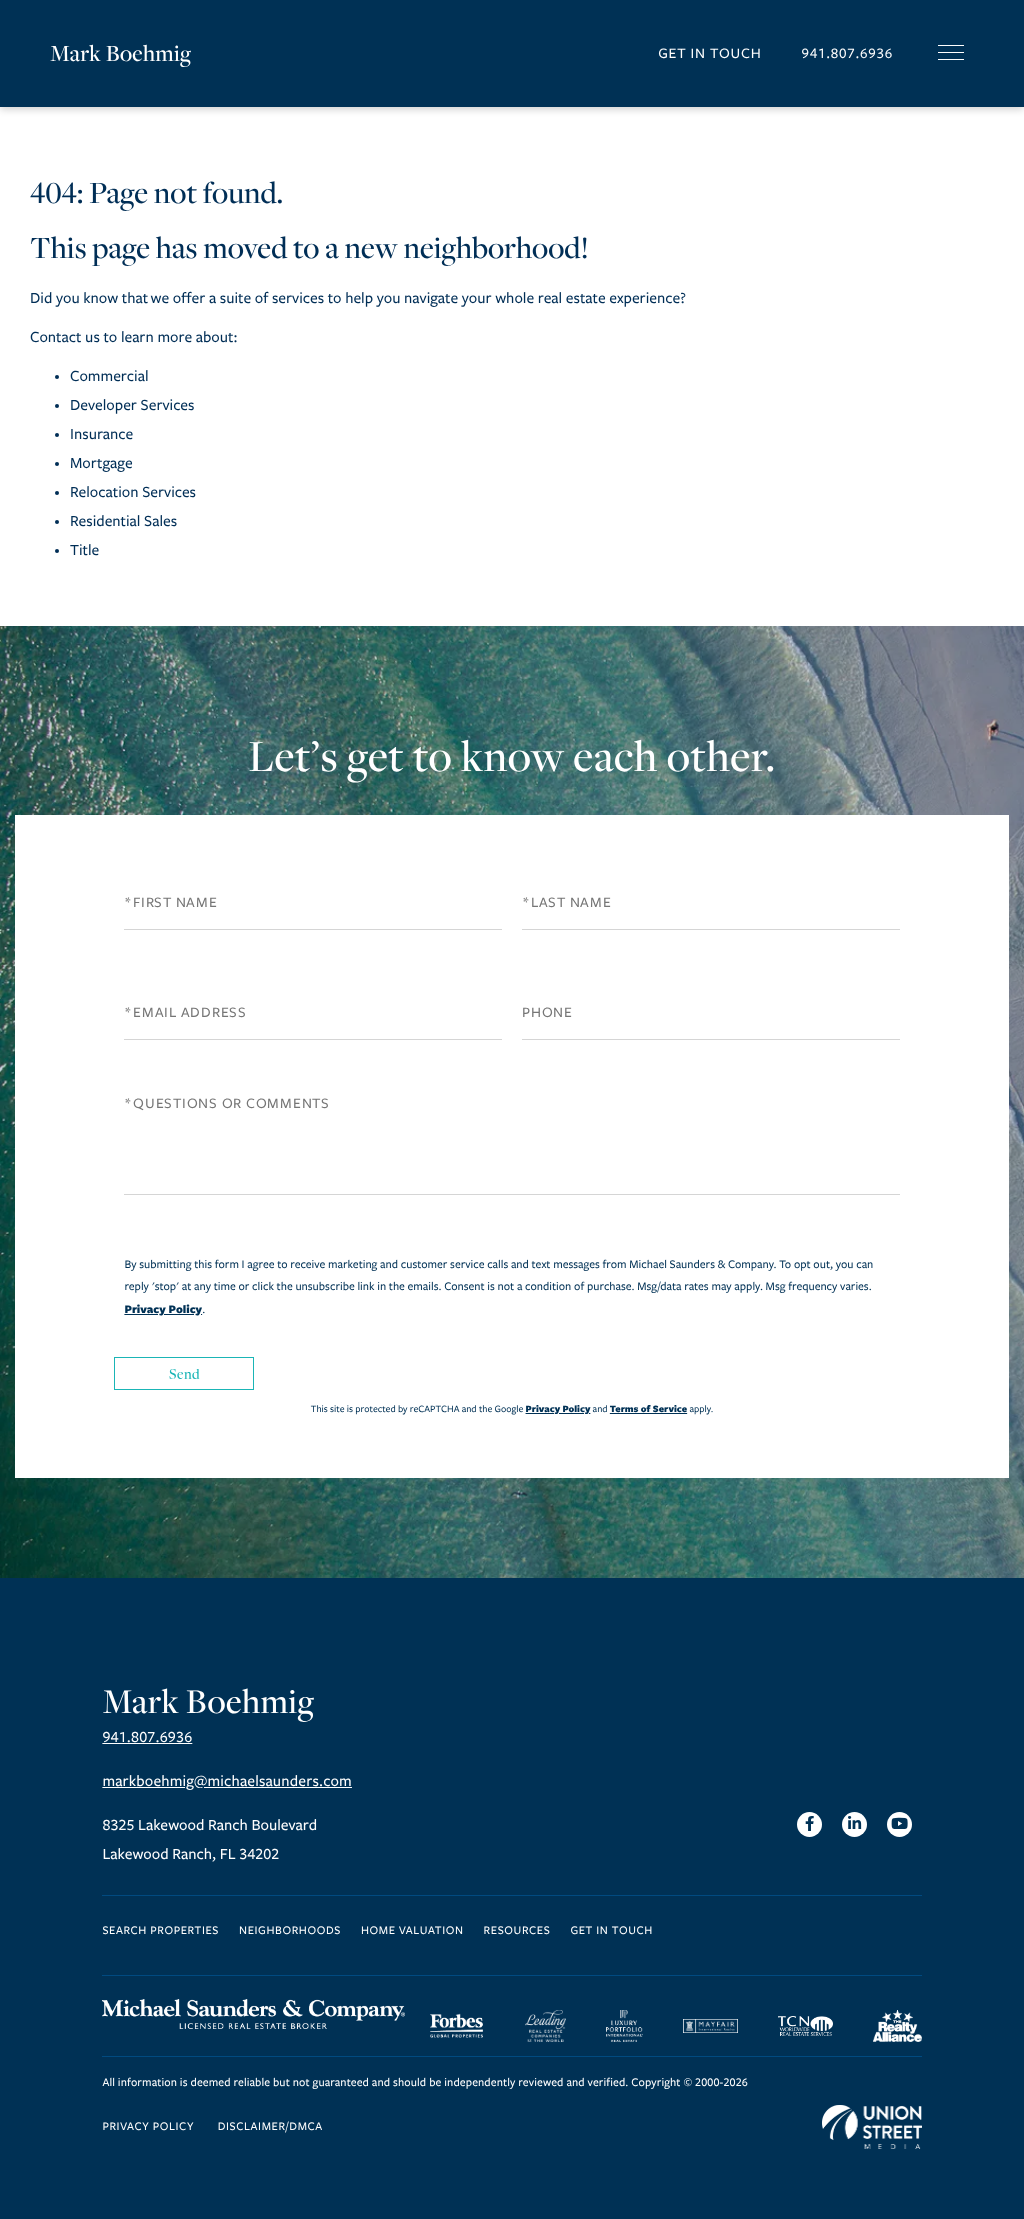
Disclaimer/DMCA (270, 2127)
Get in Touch (709, 53)
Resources (517, 1931)
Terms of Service (648, 1408)
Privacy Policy (163, 1309)
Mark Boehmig (120, 53)
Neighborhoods (290, 1931)
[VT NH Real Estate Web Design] (872, 2127)
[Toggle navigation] (951, 52)
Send (185, 1373)
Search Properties (160, 1931)
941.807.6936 (847, 53)
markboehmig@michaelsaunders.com (227, 1782)
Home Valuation (412, 1931)
